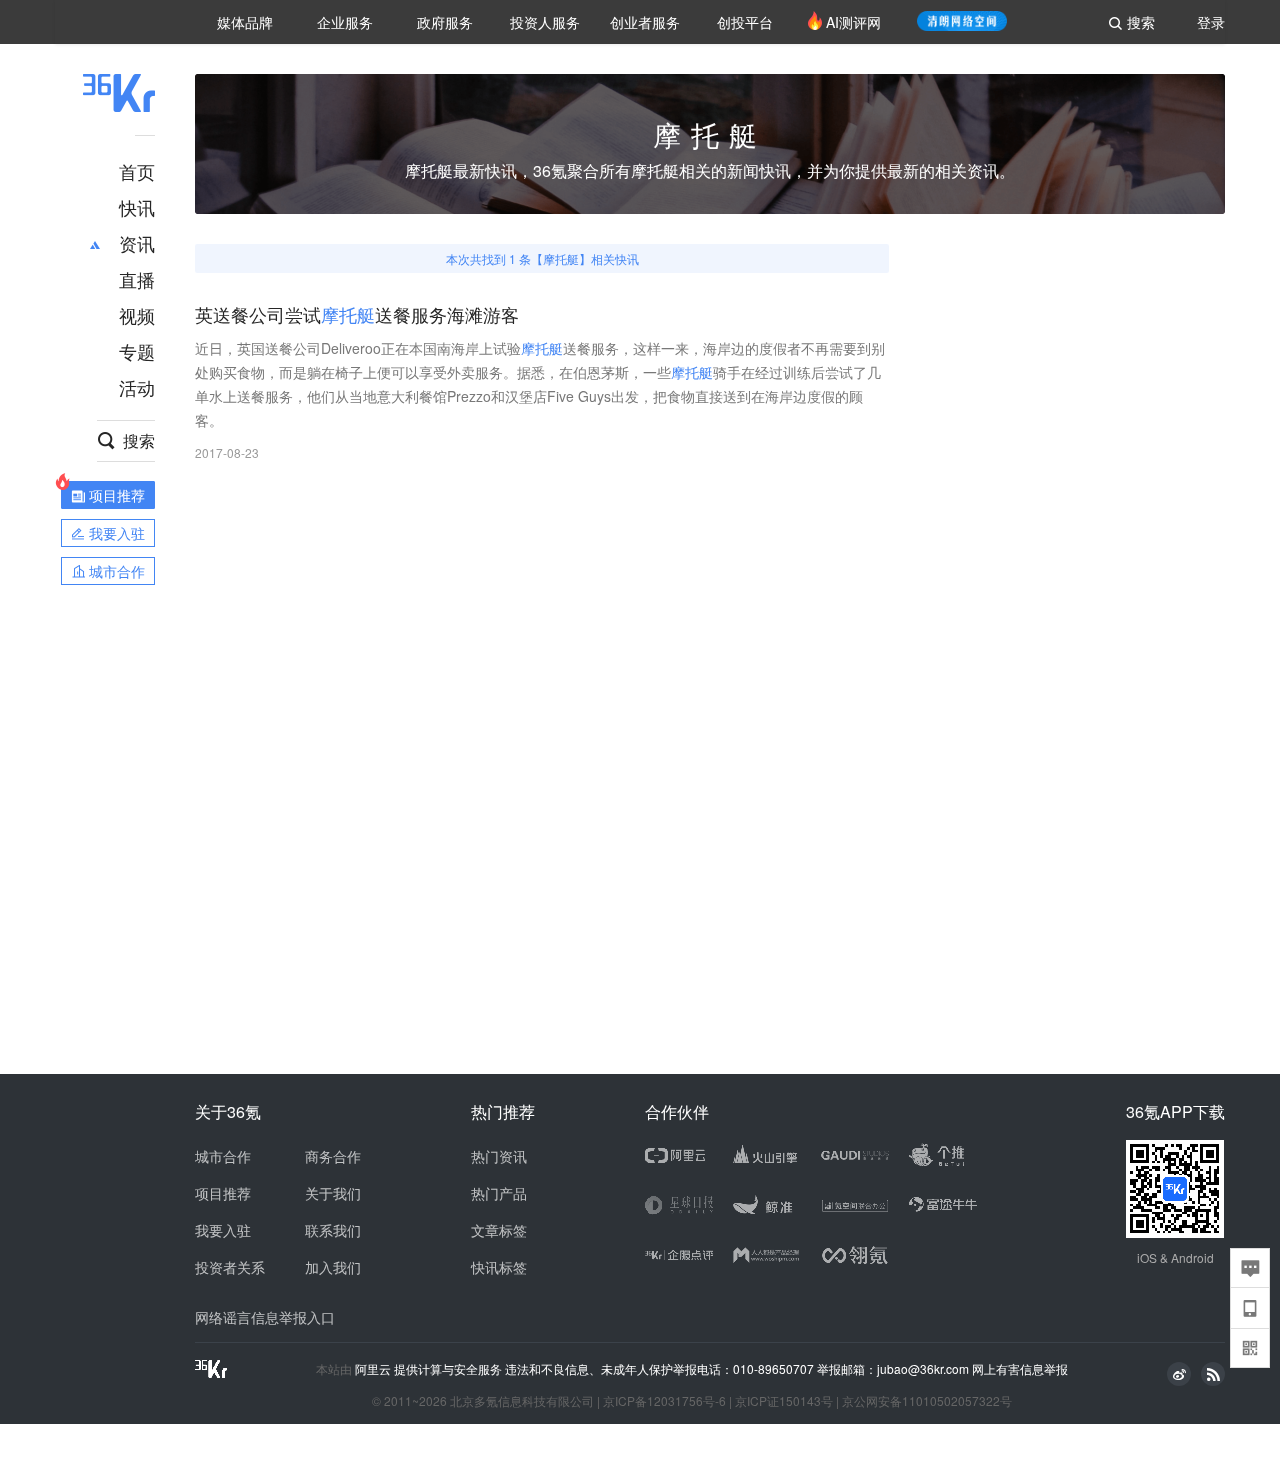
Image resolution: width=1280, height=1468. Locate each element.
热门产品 (499, 1193)
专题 (137, 351)
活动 (137, 387)
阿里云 (374, 1369)
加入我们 (333, 1267)
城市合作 (223, 1156)
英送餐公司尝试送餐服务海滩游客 (357, 315)
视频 (137, 315)
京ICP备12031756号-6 (664, 1400)
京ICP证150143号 (784, 1400)
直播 (137, 279)
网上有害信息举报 (1020, 1368)
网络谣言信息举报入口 (265, 1317)
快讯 (137, 207)
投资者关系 (230, 1267)
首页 (137, 171)
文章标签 (499, 1230)
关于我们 (333, 1193)
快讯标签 (499, 1267)
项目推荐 (223, 1193)
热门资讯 (499, 1156)
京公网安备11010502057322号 (927, 1400)
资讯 (137, 243)
